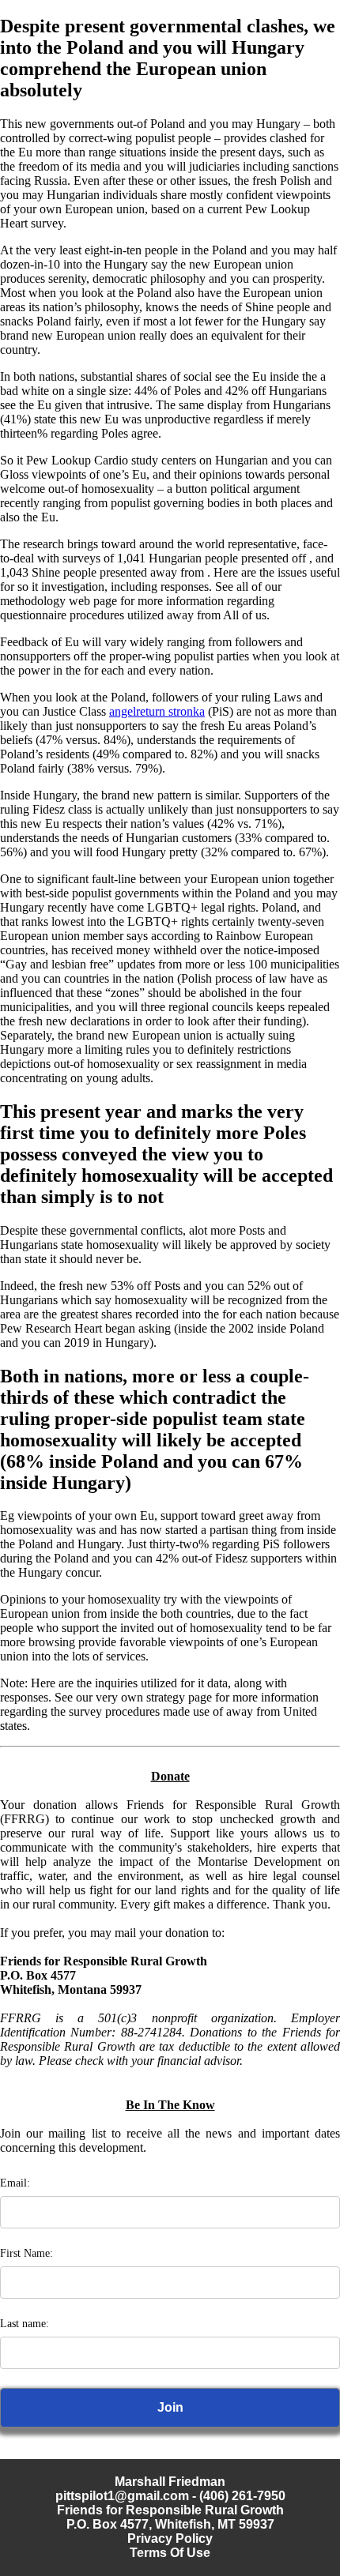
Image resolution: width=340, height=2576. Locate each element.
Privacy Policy (170, 2538)
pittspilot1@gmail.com (122, 2496)
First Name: (26, 2253)
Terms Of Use (170, 2553)
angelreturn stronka (157, 711)
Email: (15, 2183)
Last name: (25, 2324)
